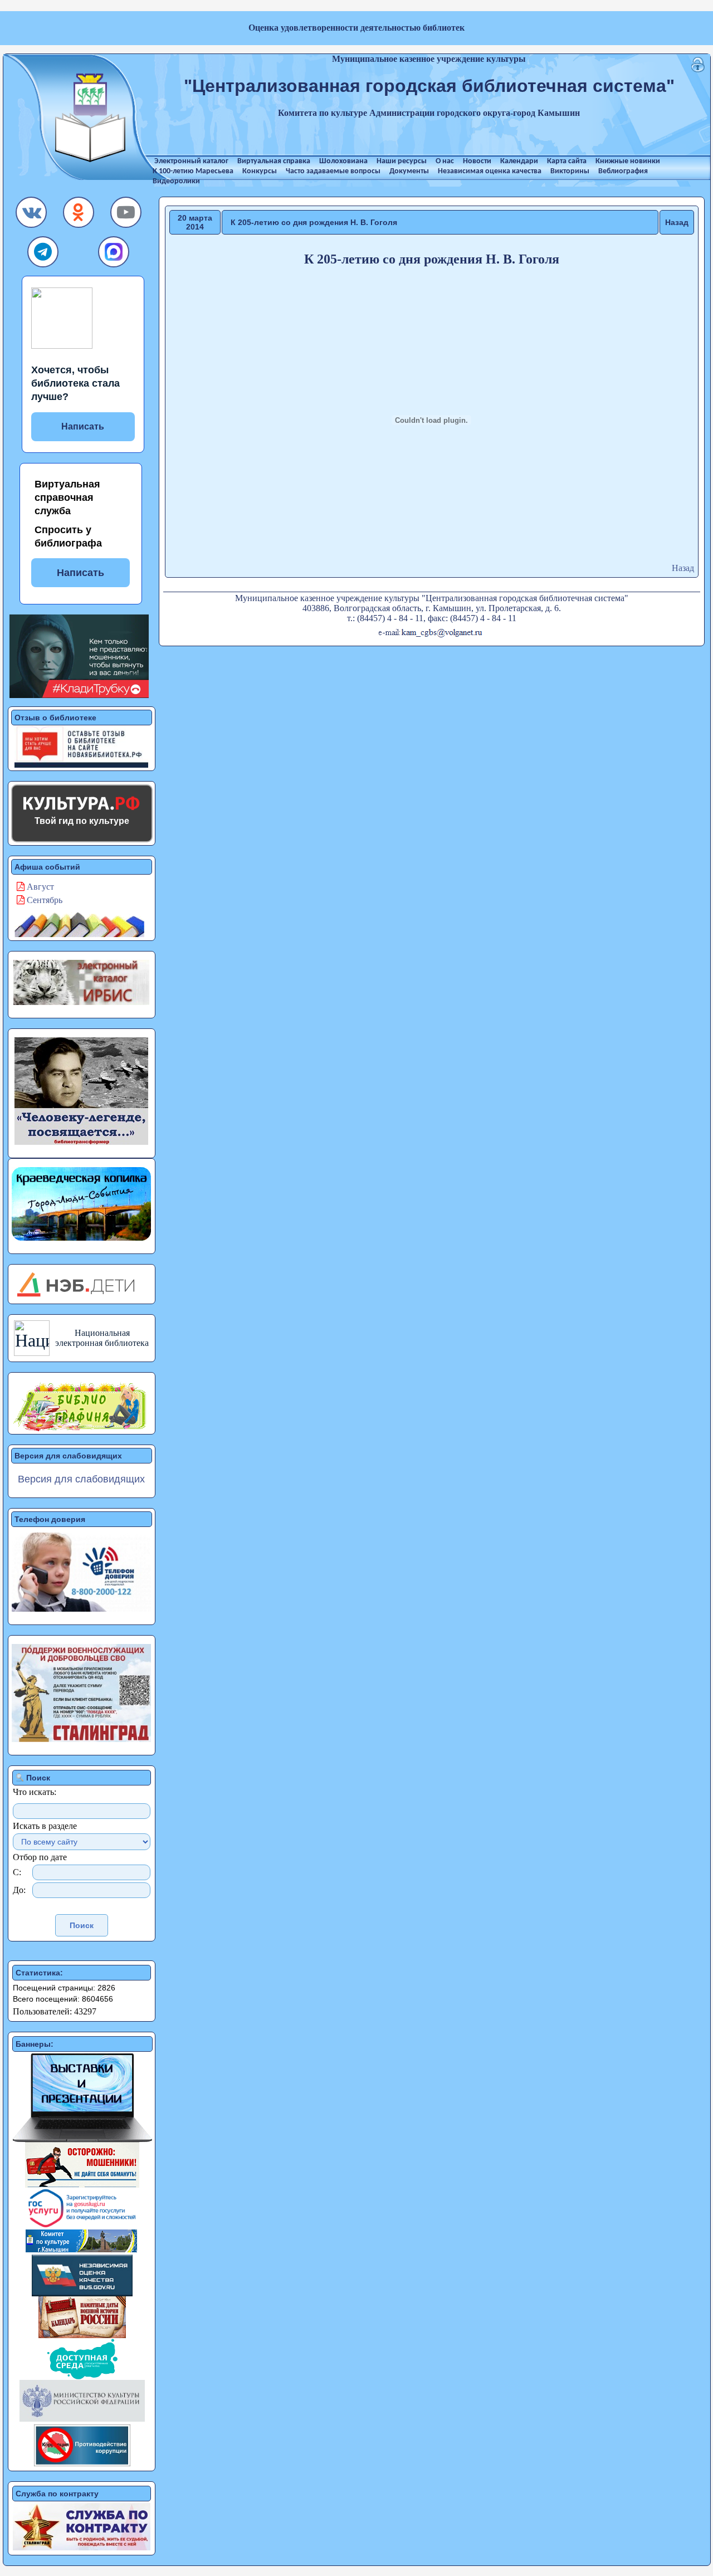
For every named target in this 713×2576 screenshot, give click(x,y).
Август (39, 887)
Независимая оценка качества (490, 171)
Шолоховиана (343, 161)
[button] (32, 215)
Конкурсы (260, 171)
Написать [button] (80, 573)
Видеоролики (176, 181)
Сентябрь (43, 900)
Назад (677, 222)
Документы (409, 171)
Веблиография (623, 171)
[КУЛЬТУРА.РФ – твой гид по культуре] (82, 803)
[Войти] (698, 69)
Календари (519, 161)
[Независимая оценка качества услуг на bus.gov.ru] (82, 2293)
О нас (445, 161)
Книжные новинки (628, 161)
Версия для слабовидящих (81, 1479)
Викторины (570, 171)
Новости (477, 161)
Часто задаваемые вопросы (333, 171)
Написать (83, 426)
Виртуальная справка (274, 161)
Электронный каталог (191, 161)
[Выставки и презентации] (82, 2139)
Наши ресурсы (402, 161)
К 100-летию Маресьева (193, 171)
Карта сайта (567, 161)
